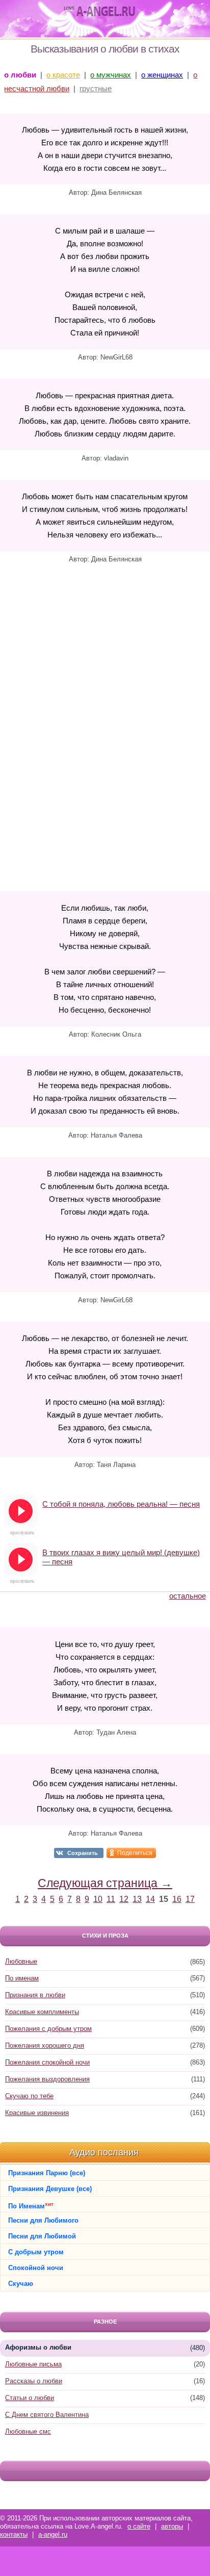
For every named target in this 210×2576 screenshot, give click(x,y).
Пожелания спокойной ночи (47, 2062)
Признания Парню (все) (47, 2173)
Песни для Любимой (42, 2236)
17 (190, 1899)
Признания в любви (35, 1995)
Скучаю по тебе (29, 2096)
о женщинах (162, 75)
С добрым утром (36, 2252)
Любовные (21, 1961)
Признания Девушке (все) (50, 2189)
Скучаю (21, 2284)
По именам (22, 1978)
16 (177, 1899)
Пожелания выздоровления (47, 2079)
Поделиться (135, 1853)
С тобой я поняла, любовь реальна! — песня (121, 1504)
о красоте (63, 75)
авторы (172, 2526)
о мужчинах (111, 75)
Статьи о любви (30, 2398)
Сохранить (83, 1853)
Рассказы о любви (34, 2381)
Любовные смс (28, 2431)
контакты (14, 2534)
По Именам (31, 2206)
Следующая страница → (105, 1883)
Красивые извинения (37, 2113)
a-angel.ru (53, 2534)
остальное (188, 1596)
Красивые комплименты (42, 2012)
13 (137, 1899)
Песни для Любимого (43, 2220)
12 (124, 1899)
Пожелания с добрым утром (48, 2029)
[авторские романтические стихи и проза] (99, 12)
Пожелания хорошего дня (45, 2045)
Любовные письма (33, 2364)
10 (98, 1899)
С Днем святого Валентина (47, 2415)
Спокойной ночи (36, 2268)
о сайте (139, 2526)
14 (150, 1899)
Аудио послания (104, 2152)
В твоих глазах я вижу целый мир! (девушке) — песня (121, 1557)
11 (111, 1899)
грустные (96, 88)
